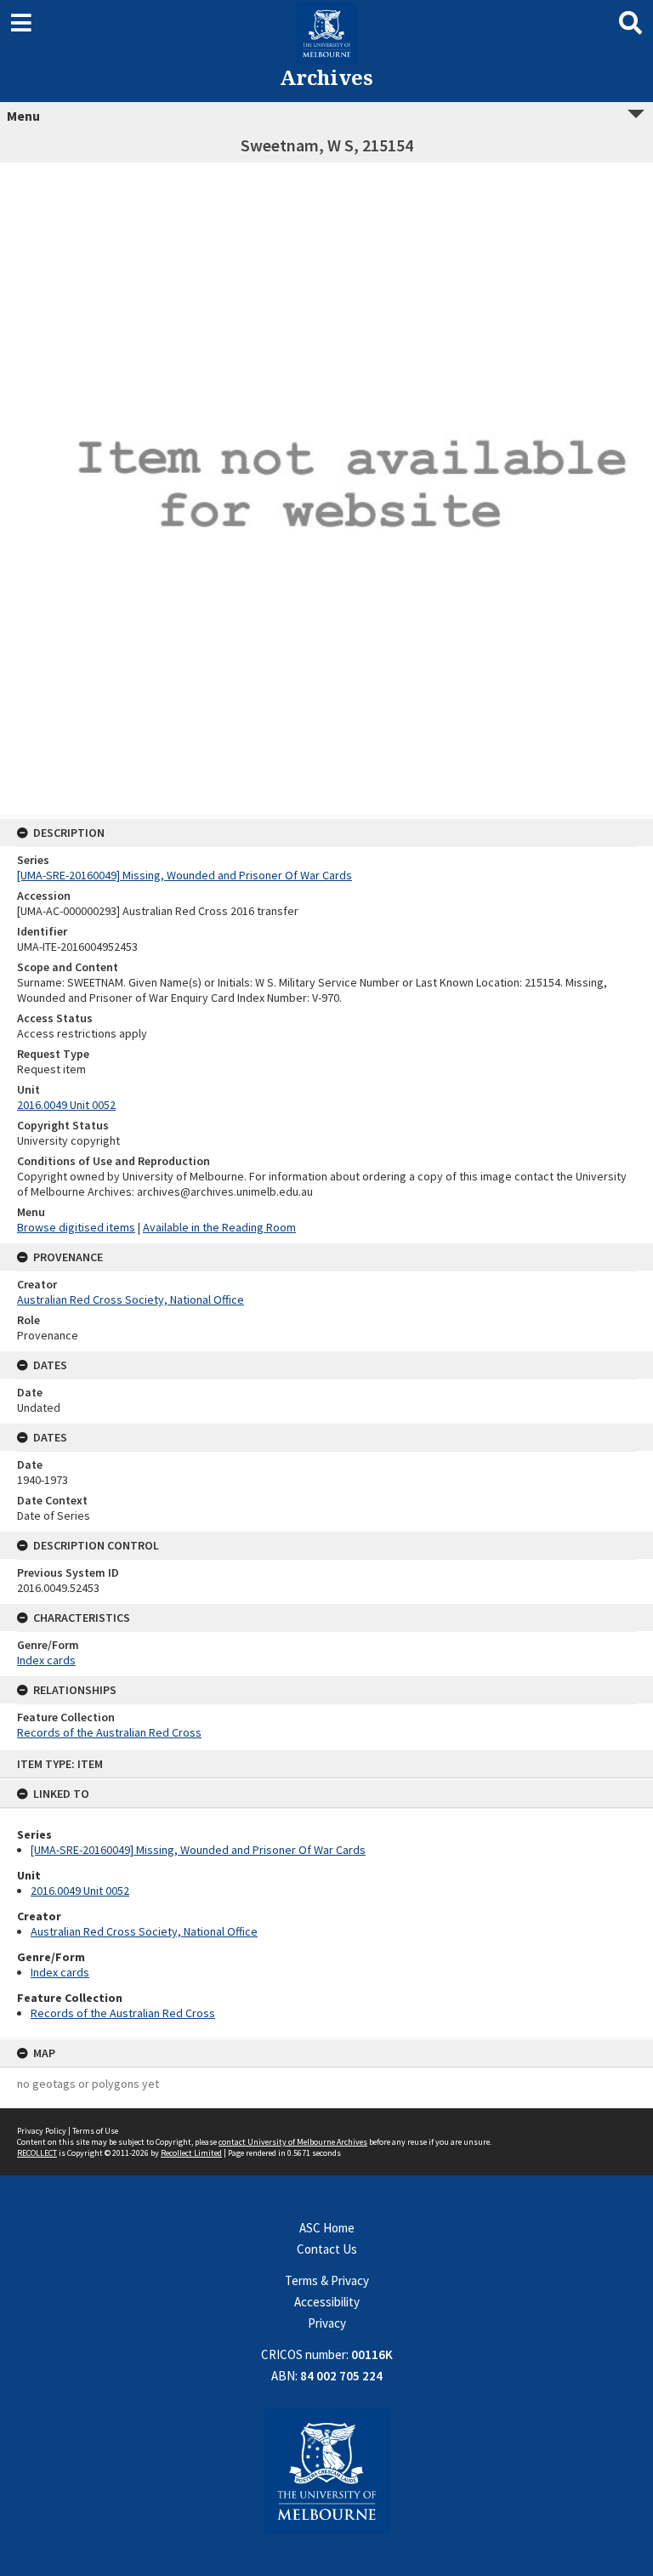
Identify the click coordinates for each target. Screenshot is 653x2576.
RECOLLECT (37, 2153)
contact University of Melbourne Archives (293, 2142)
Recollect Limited (191, 2153)
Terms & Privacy (327, 2280)
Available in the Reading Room (219, 1227)
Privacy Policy (42, 2131)
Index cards (60, 1972)
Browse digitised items (76, 1227)
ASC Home (327, 2228)
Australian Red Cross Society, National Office (144, 1931)
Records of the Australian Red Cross (123, 2013)
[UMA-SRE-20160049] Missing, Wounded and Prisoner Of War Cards (198, 1850)
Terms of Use (95, 2131)
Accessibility (327, 2302)
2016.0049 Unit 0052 (80, 1891)
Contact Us (327, 2249)
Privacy (327, 2323)
